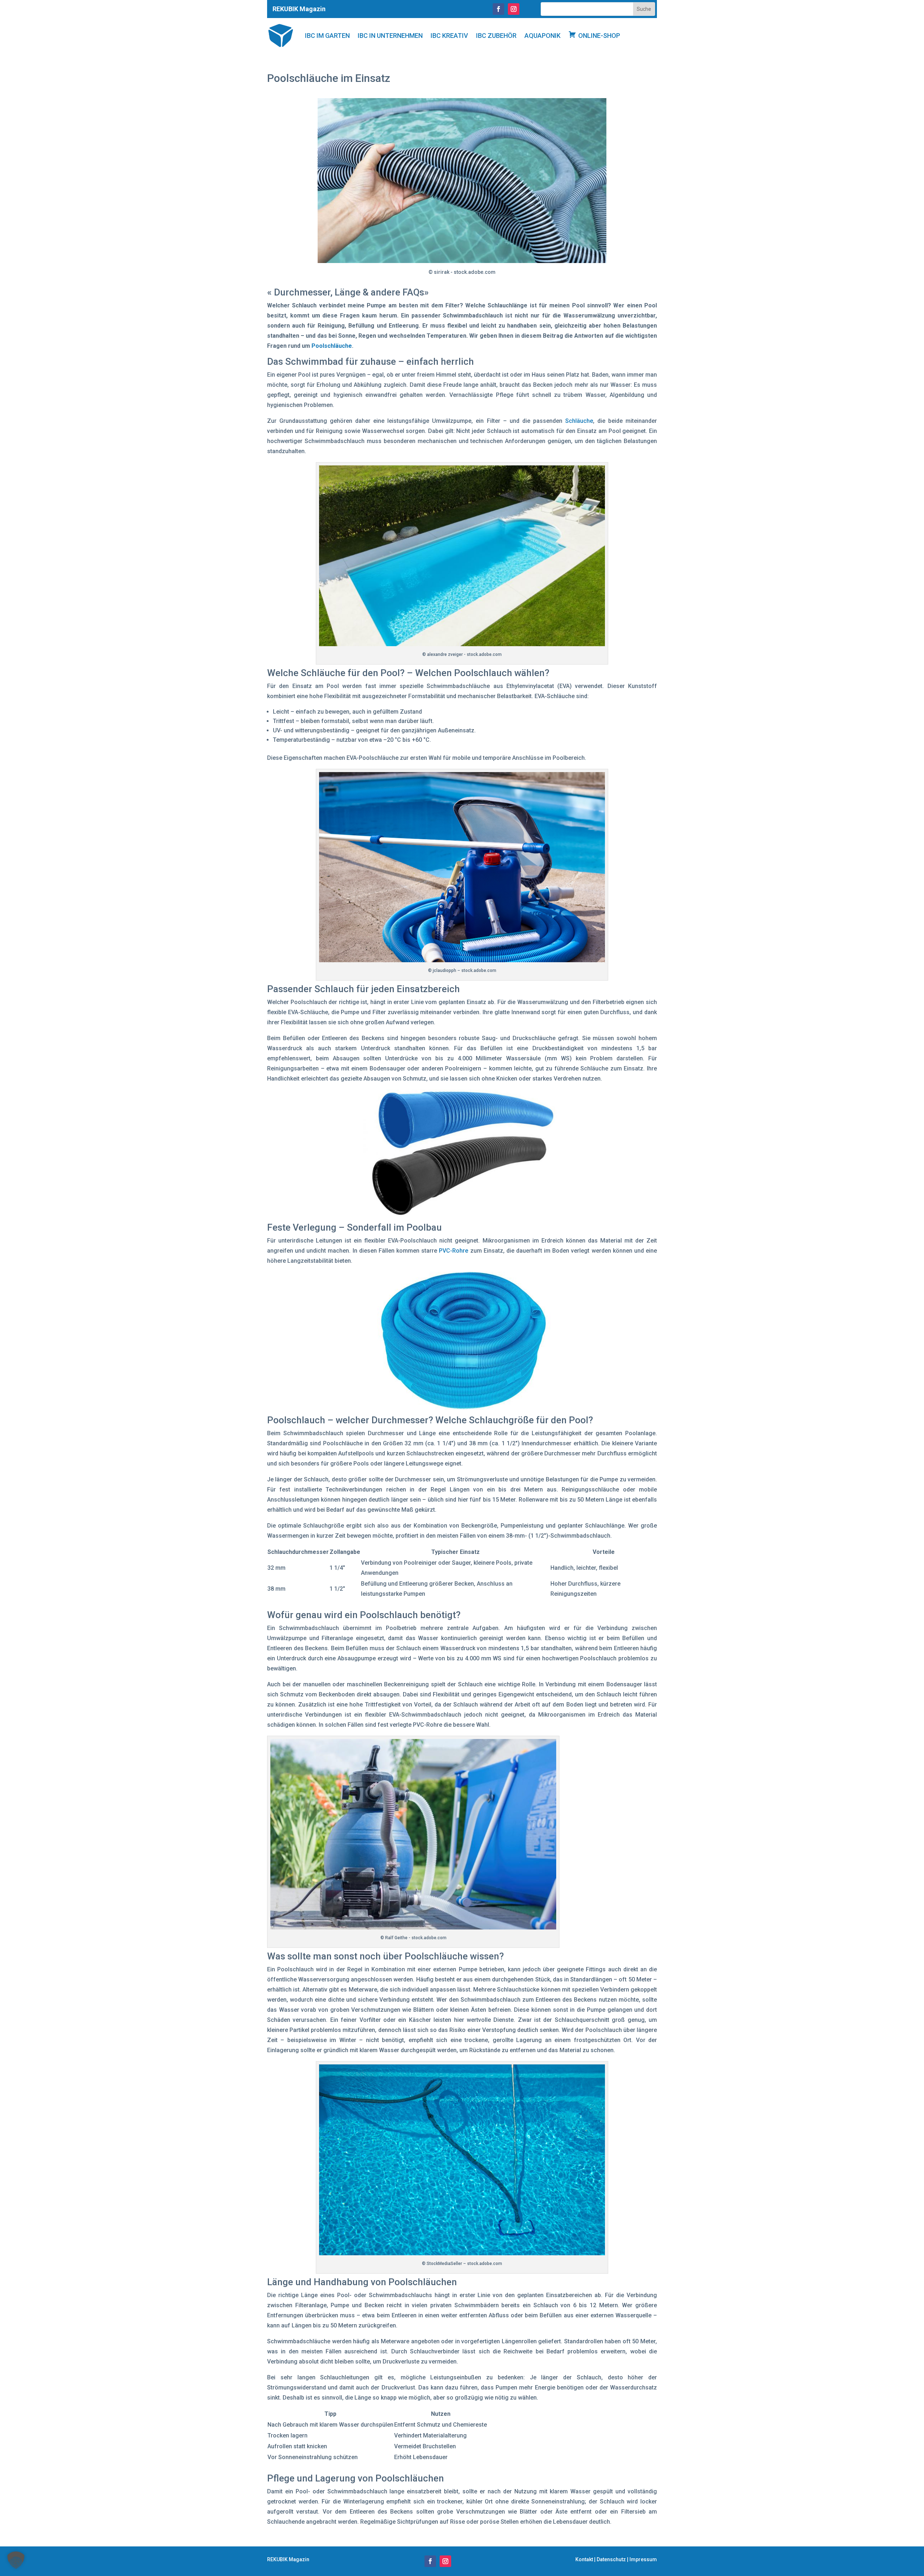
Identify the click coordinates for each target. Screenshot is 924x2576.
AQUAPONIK (542, 36)
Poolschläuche (332, 346)
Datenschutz (611, 2559)
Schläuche (579, 421)
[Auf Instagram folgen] (514, 9)
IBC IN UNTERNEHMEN (390, 36)
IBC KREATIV (449, 36)
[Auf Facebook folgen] (498, 9)
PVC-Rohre (454, 1251)
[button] (16, 2560)
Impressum (643, 2559)
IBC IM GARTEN (327, 36)
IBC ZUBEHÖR (496, 36)
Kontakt (584, 2559)
